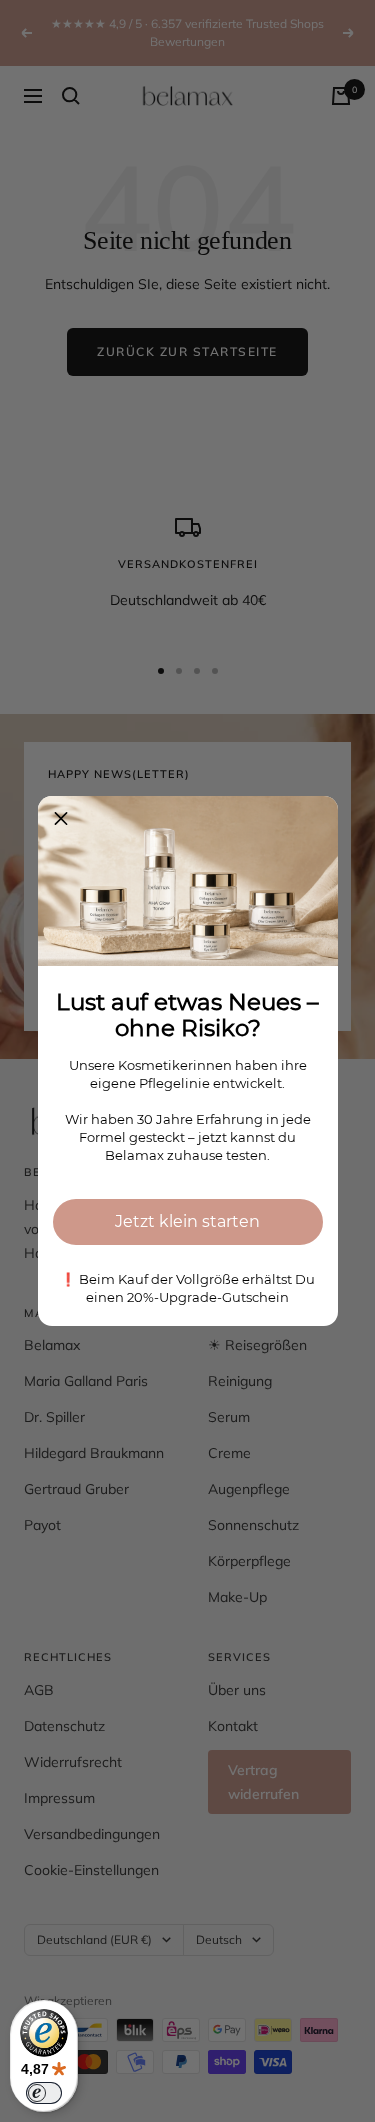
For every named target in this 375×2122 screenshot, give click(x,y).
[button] (61, 819)
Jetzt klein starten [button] (187, 1221)
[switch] (44, 2093)
